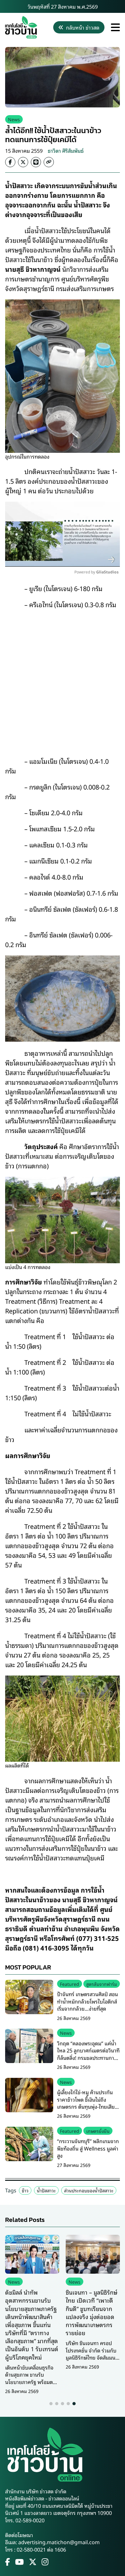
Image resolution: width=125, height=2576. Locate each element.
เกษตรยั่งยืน (98, 2131)
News (14, 119)
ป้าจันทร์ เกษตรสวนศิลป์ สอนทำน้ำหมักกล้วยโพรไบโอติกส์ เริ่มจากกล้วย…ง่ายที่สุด (88, 2001)
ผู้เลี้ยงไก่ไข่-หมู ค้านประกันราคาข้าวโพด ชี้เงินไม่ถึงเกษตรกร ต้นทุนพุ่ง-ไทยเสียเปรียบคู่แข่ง (86, 2103)
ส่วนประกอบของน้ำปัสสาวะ (89, 2190)
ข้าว (25, 2190)
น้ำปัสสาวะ (46, 2190)
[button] (51, 2404)
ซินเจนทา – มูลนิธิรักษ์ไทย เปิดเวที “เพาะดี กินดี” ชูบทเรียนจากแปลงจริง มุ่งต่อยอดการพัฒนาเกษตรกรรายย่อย (92, 2312)
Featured (70, 1984)
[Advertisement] (63, 678)
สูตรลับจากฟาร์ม (102, 1984)
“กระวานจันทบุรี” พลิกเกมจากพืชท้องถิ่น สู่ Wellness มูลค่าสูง (88, 2148)
